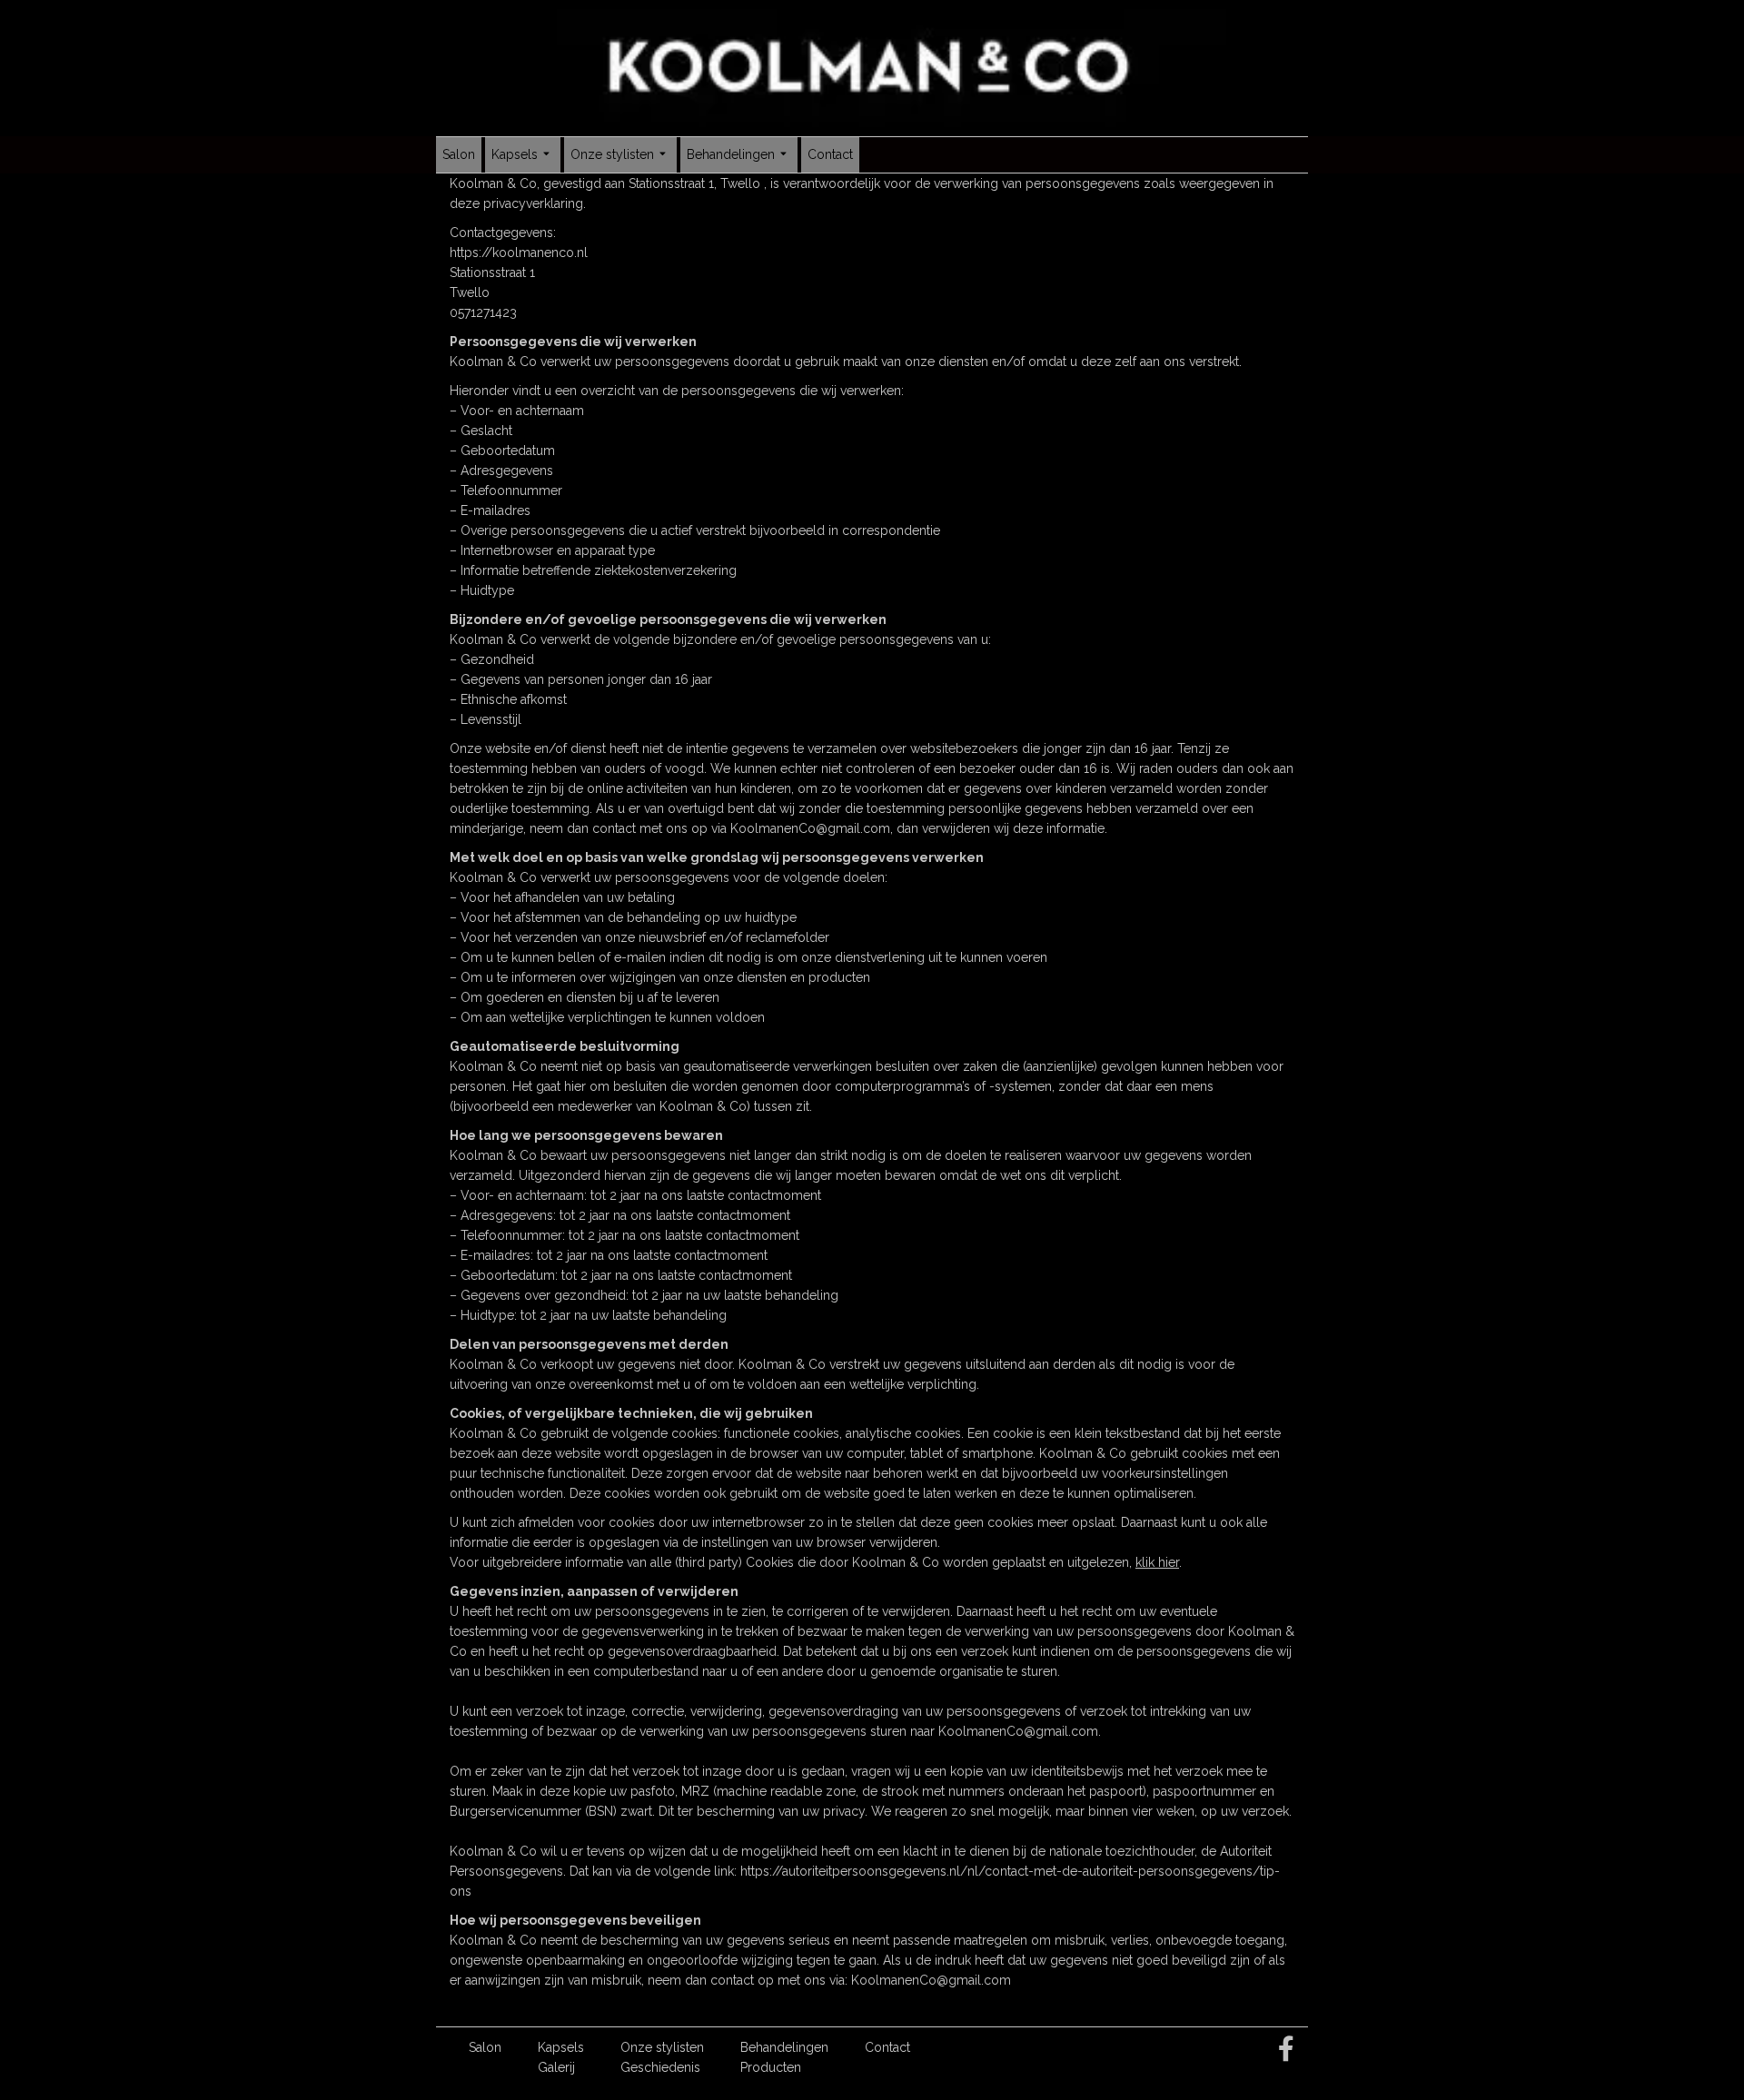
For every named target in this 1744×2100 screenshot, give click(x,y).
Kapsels (515, 154)
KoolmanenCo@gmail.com (810, 828)
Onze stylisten (612, 154)
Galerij (556, 2067)
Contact (830, 154)
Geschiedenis (660, 2067)
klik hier (1157, 1562)
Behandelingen (731, 154)
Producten (771, 2067)
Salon (459, 154)
